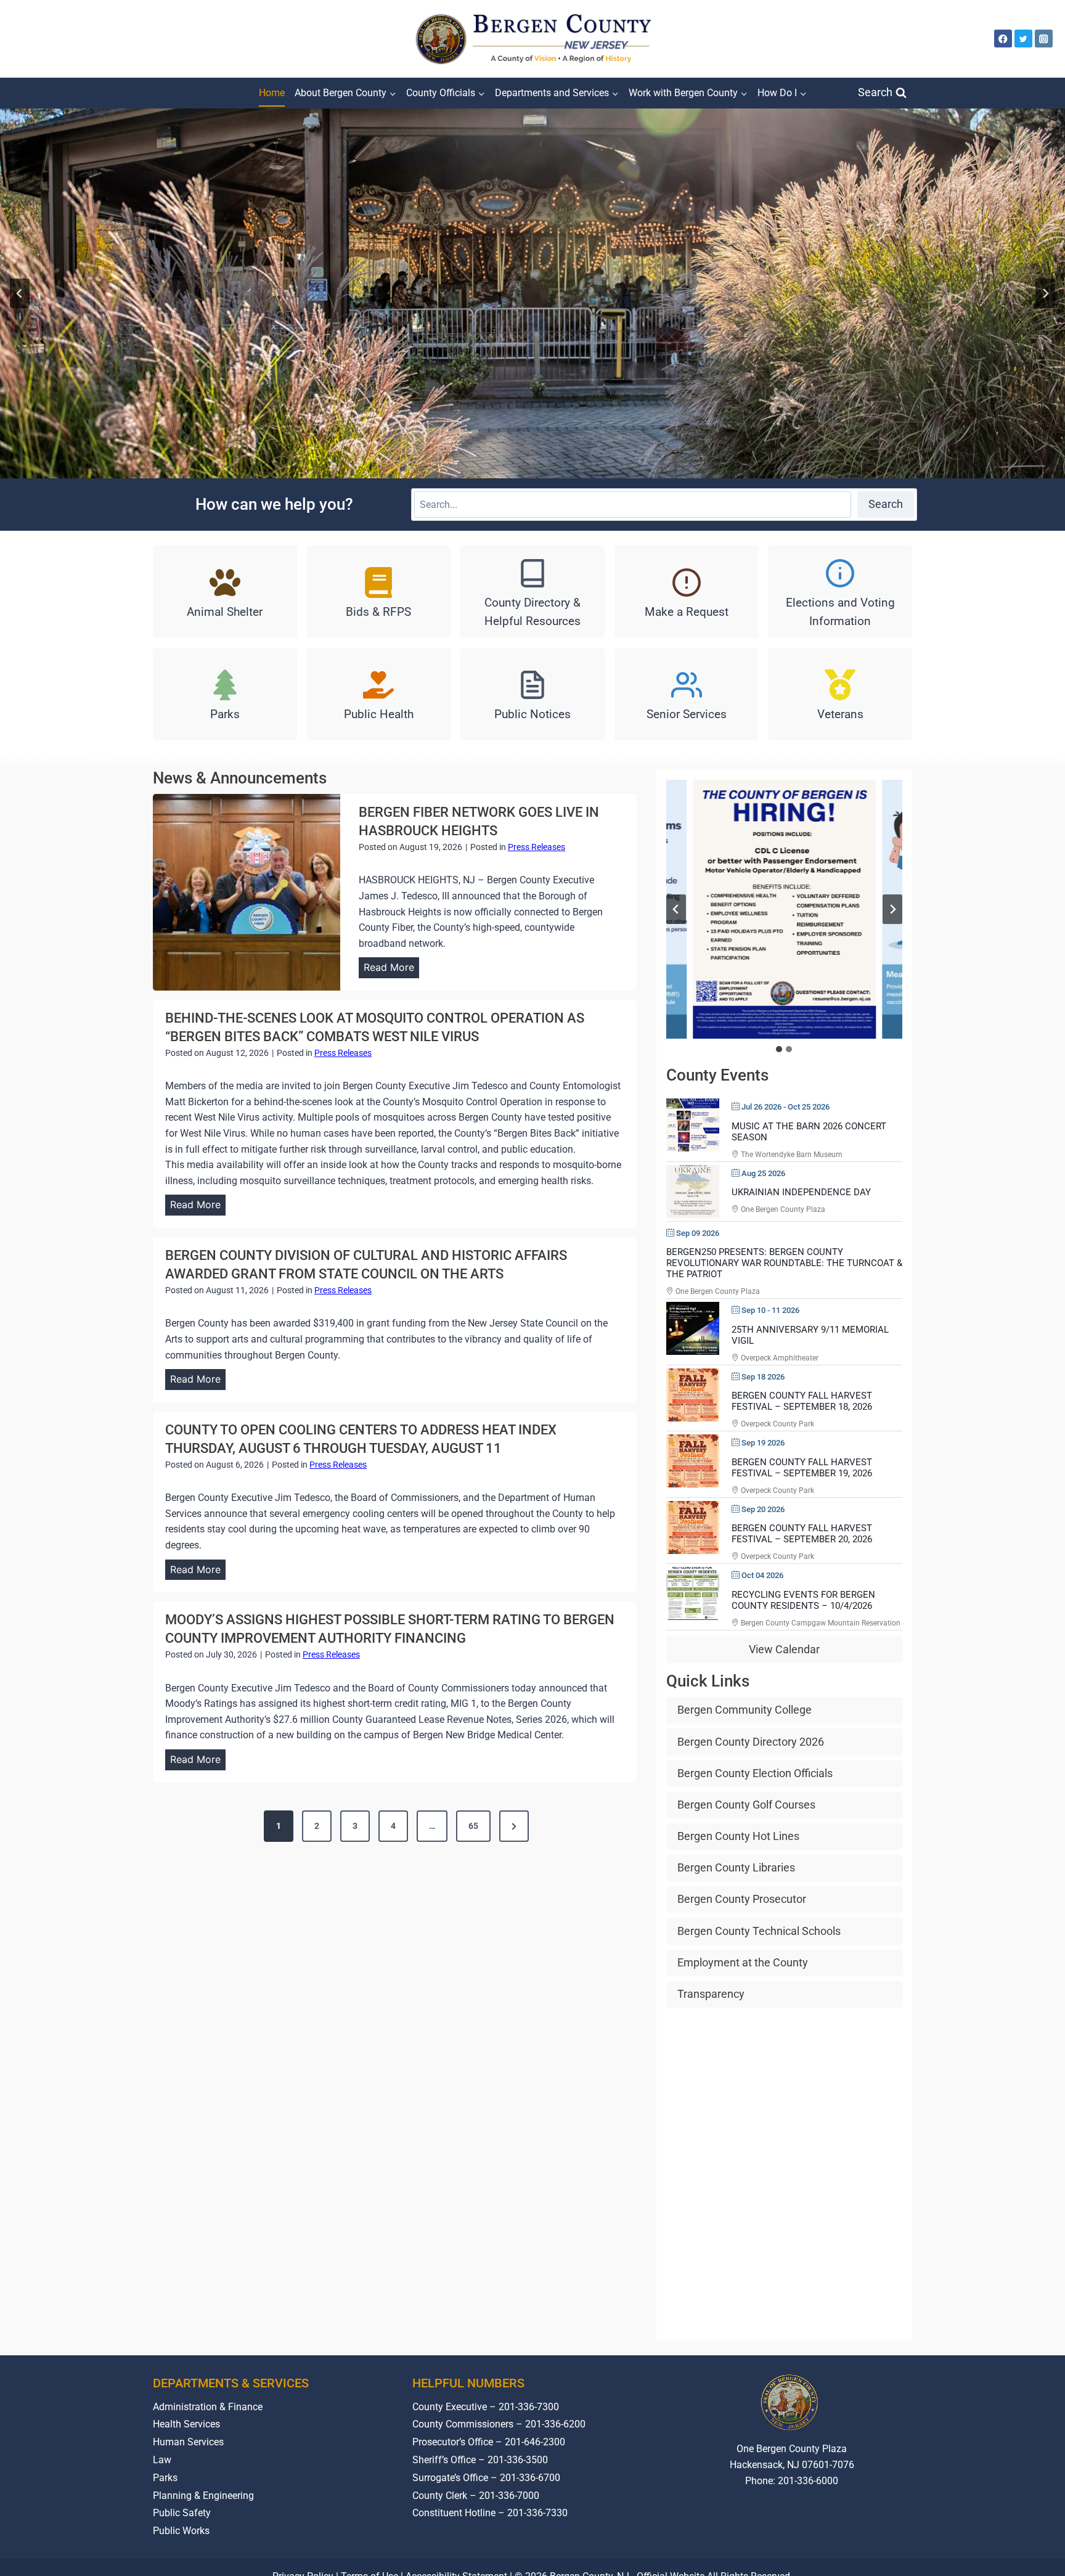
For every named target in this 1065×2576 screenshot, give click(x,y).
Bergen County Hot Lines (738, 1836)
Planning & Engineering (203, 2496)
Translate (830, 2527)
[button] (784, 909)
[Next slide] (1045, 293)
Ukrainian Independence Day (801, 1192)
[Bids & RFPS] (379, 592)
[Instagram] (1044, 39)
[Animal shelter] (225, 592)
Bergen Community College (745, 1710)
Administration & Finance (208, 2407)
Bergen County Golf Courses (746, 1805)
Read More (391, 970)
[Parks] (225, 694)
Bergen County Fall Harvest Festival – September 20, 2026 (802, 1534)
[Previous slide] (20, 293)
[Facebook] (1003, 39)
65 (473, 1826)
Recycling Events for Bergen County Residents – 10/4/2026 (803, 1600)
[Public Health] (379, 694)
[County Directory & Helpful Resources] (532, 592)
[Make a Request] (687, 592)
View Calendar (784, 1650)
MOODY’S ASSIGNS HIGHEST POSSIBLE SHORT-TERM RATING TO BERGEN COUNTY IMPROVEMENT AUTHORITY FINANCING (390, 1629)
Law (162, 2460)
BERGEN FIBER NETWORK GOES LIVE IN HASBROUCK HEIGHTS (479, 821)
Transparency (711, 1994)
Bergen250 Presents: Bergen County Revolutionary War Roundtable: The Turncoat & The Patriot (784, 1263)
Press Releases (537, 847)
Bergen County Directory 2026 (751, 1742)
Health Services (186, 2425)
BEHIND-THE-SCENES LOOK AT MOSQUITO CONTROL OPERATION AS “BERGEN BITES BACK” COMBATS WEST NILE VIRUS (375, 1027)
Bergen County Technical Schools (759, 1931)
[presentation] (247, 892)
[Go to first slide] (892, 909)
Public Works (181, 2531)
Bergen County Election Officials (755, 1773)
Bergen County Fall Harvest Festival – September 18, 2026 (802, 1402)
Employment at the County (743, 1962)
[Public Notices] (532, 694)
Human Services (188, 2442)
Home (272, 93)
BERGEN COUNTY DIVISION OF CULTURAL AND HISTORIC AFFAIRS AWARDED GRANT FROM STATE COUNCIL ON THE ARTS (366, 1265)
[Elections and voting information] (840, 592)
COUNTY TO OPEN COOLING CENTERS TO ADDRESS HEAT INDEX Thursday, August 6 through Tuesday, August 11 (361, 1439)
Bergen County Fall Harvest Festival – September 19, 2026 (802, 1468)
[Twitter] (1023, 39)
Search (886, 504)
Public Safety (182, 2513)
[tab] (779, 1049)
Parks (165, 2478)
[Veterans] (840, 694)
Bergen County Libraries (736, 1868)
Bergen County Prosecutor (742, 1899)
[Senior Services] (687, 694)
